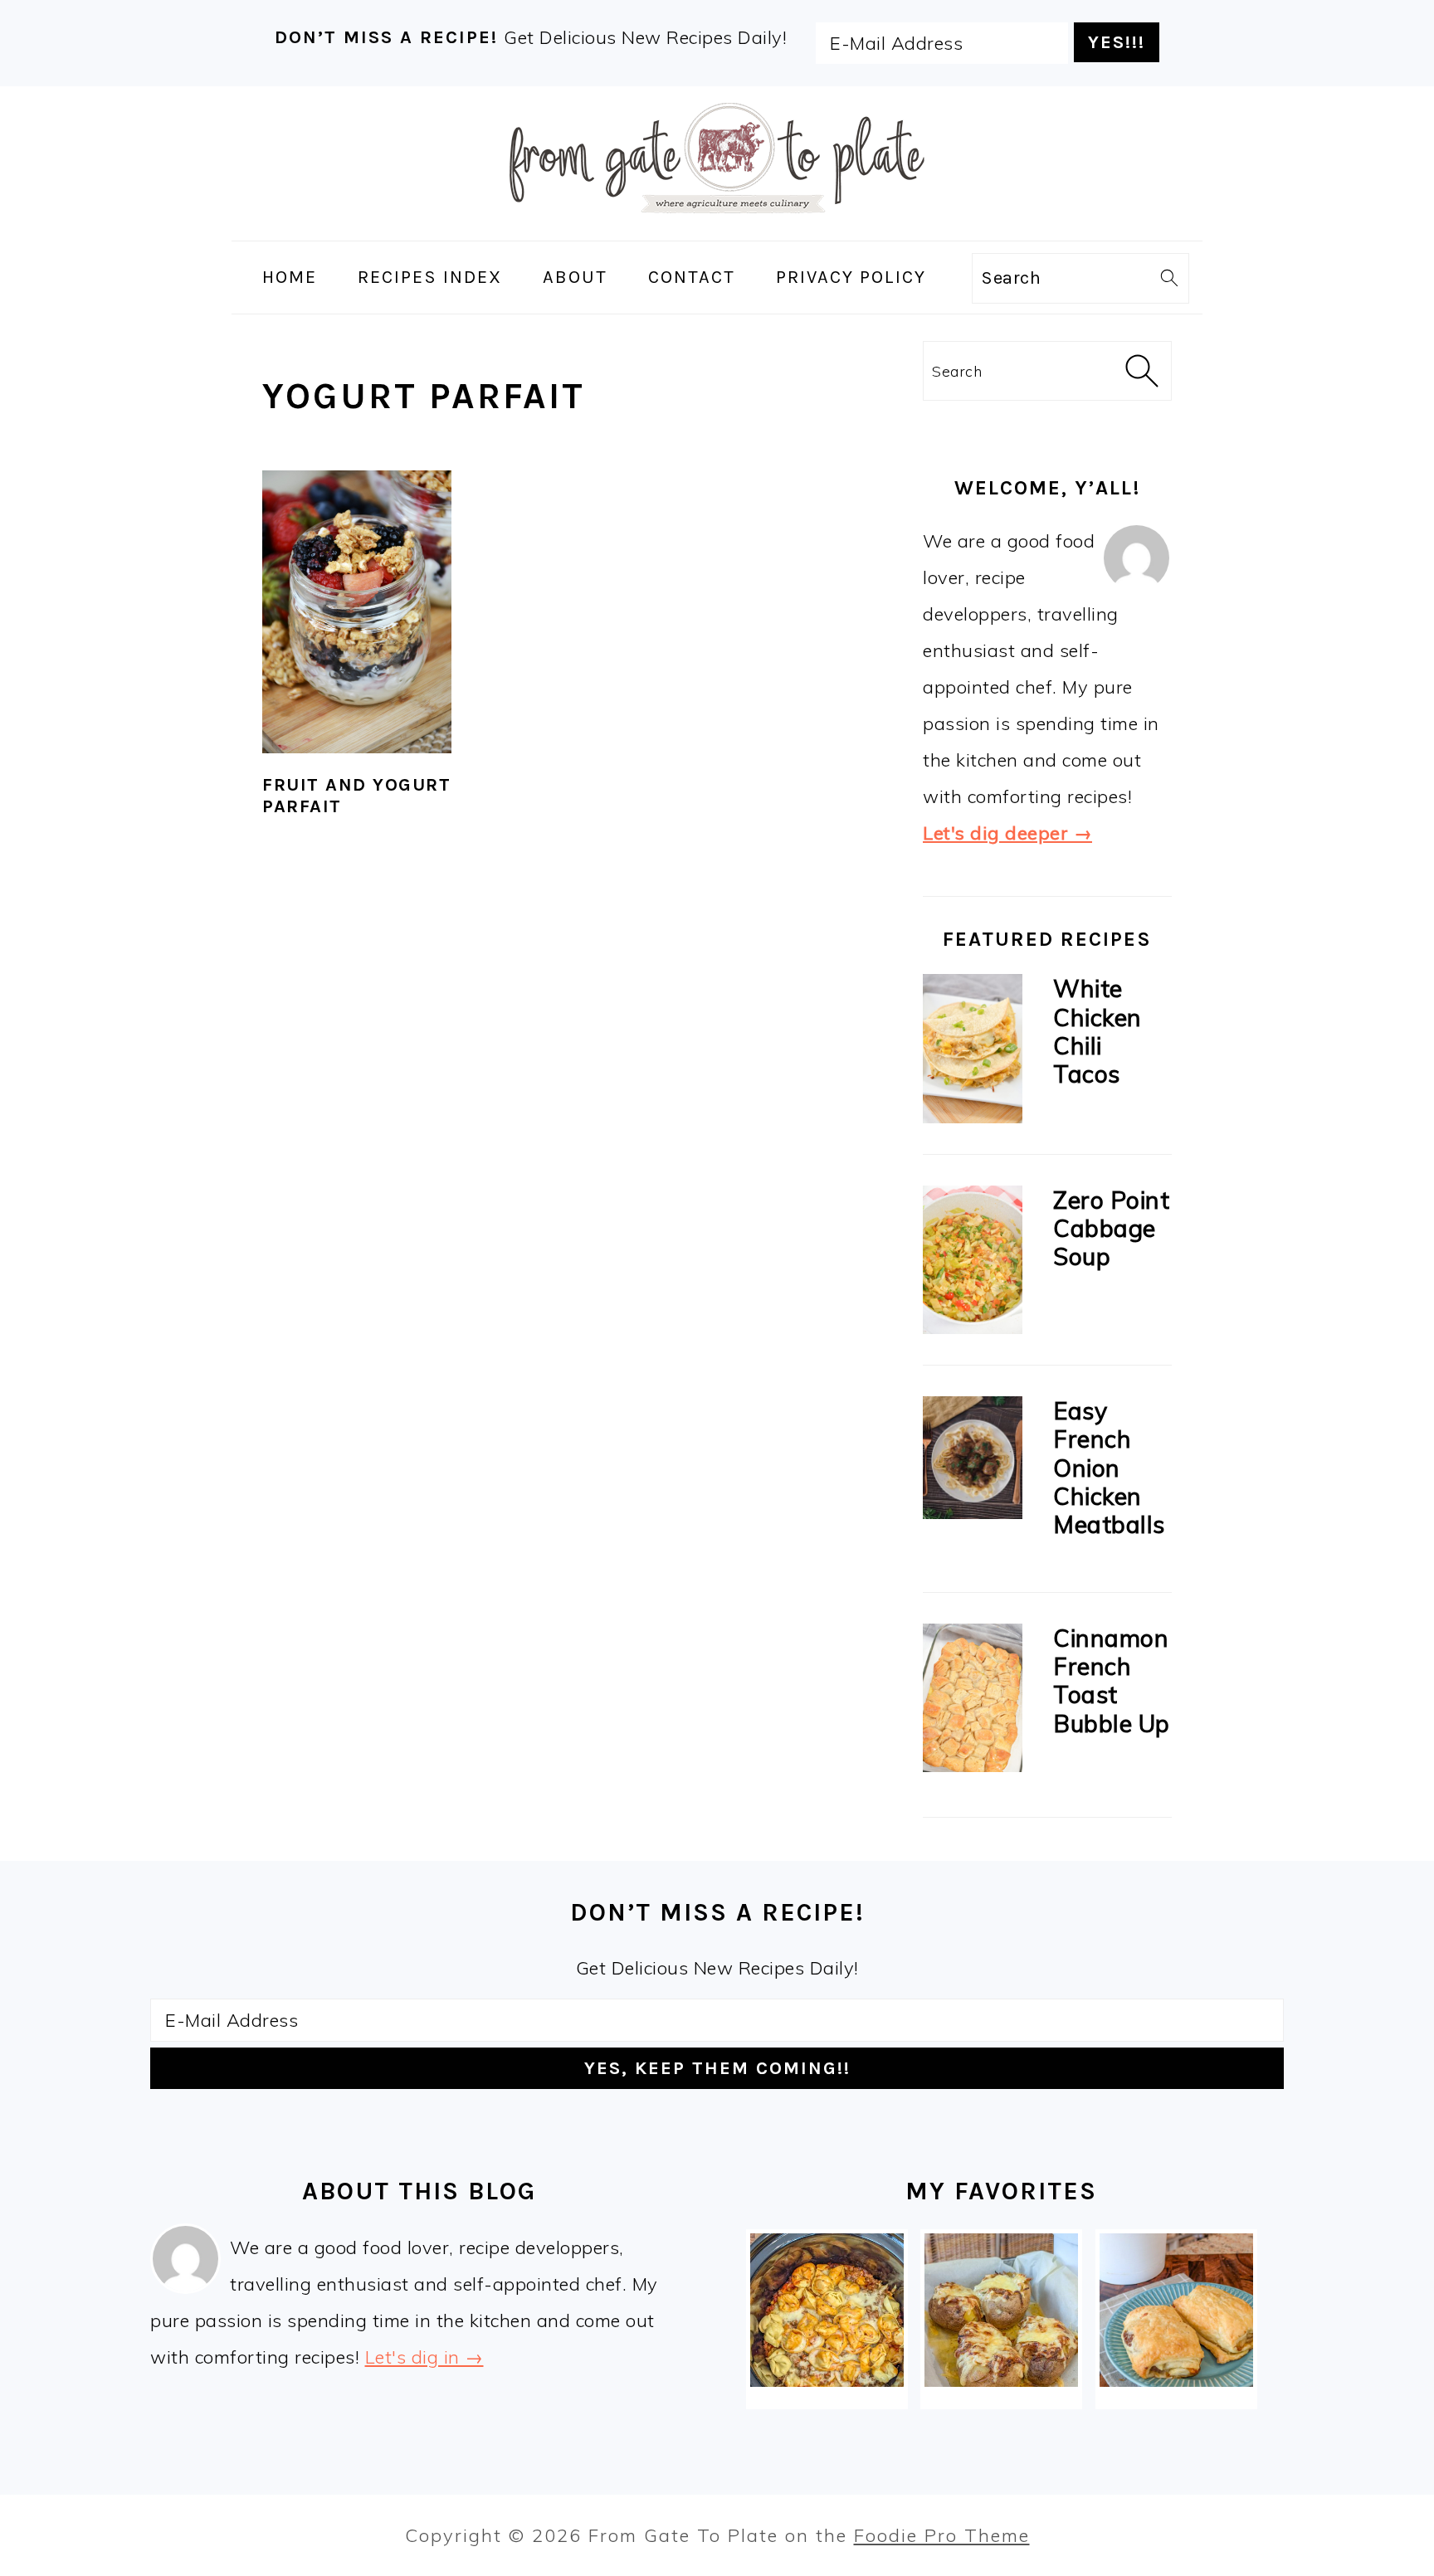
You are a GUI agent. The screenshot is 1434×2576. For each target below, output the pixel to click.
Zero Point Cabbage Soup (1111, 1228)
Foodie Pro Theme (942, 2535)
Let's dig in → (424, 2357)
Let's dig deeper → (1007, 833)
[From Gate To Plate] (717, 224)
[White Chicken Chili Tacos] (973, 1052)
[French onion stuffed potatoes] (1001, 2310)
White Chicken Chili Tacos (1097, 1031)
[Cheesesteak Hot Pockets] (1176, 2310)
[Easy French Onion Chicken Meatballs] (973, 1462)
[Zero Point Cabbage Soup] (973, 1264)
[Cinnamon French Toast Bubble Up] (973, 1702)
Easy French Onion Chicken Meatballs (1109, 1467)
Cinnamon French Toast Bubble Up (1112, 1680)
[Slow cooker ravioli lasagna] (827, 2310)
